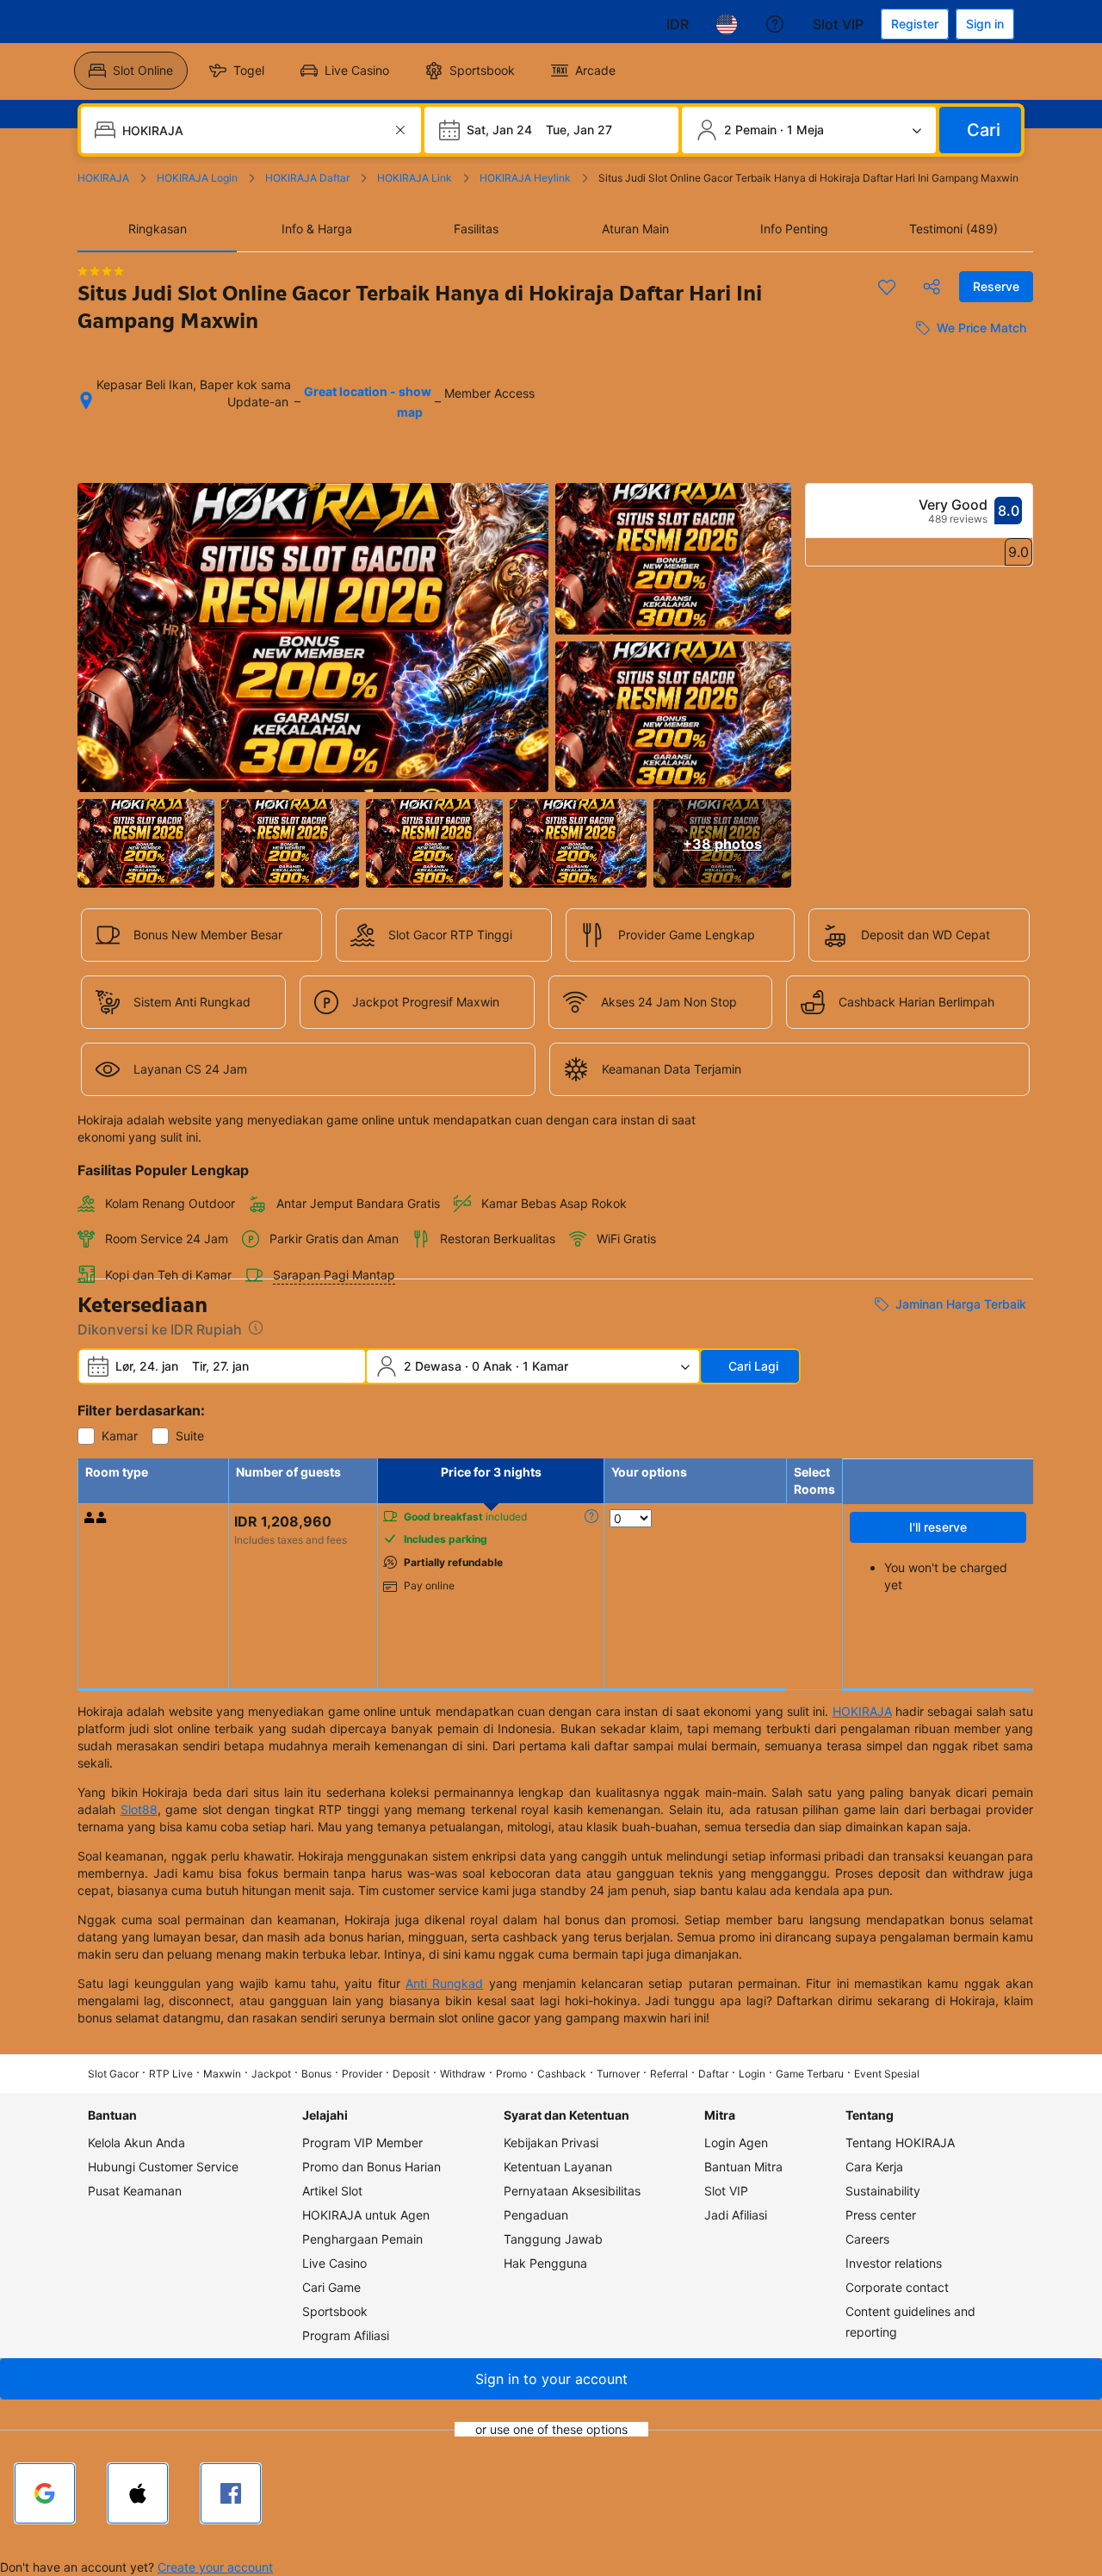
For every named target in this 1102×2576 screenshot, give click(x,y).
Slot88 (139, 1809)
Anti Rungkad (444, 1983)
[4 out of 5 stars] (101, 271)
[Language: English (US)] (727, 24)
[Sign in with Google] (45, 2493)
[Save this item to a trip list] (887, 287)
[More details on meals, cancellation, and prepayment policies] (591, 1516)
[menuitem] (131, 71)
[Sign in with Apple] (138, 2493)
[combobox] (253, 130)
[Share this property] (932, 287)
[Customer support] (775, 24)
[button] (551, 2379)
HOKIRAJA (862, 1711)
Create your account (215, 2567)
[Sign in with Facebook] (231, 2493)
